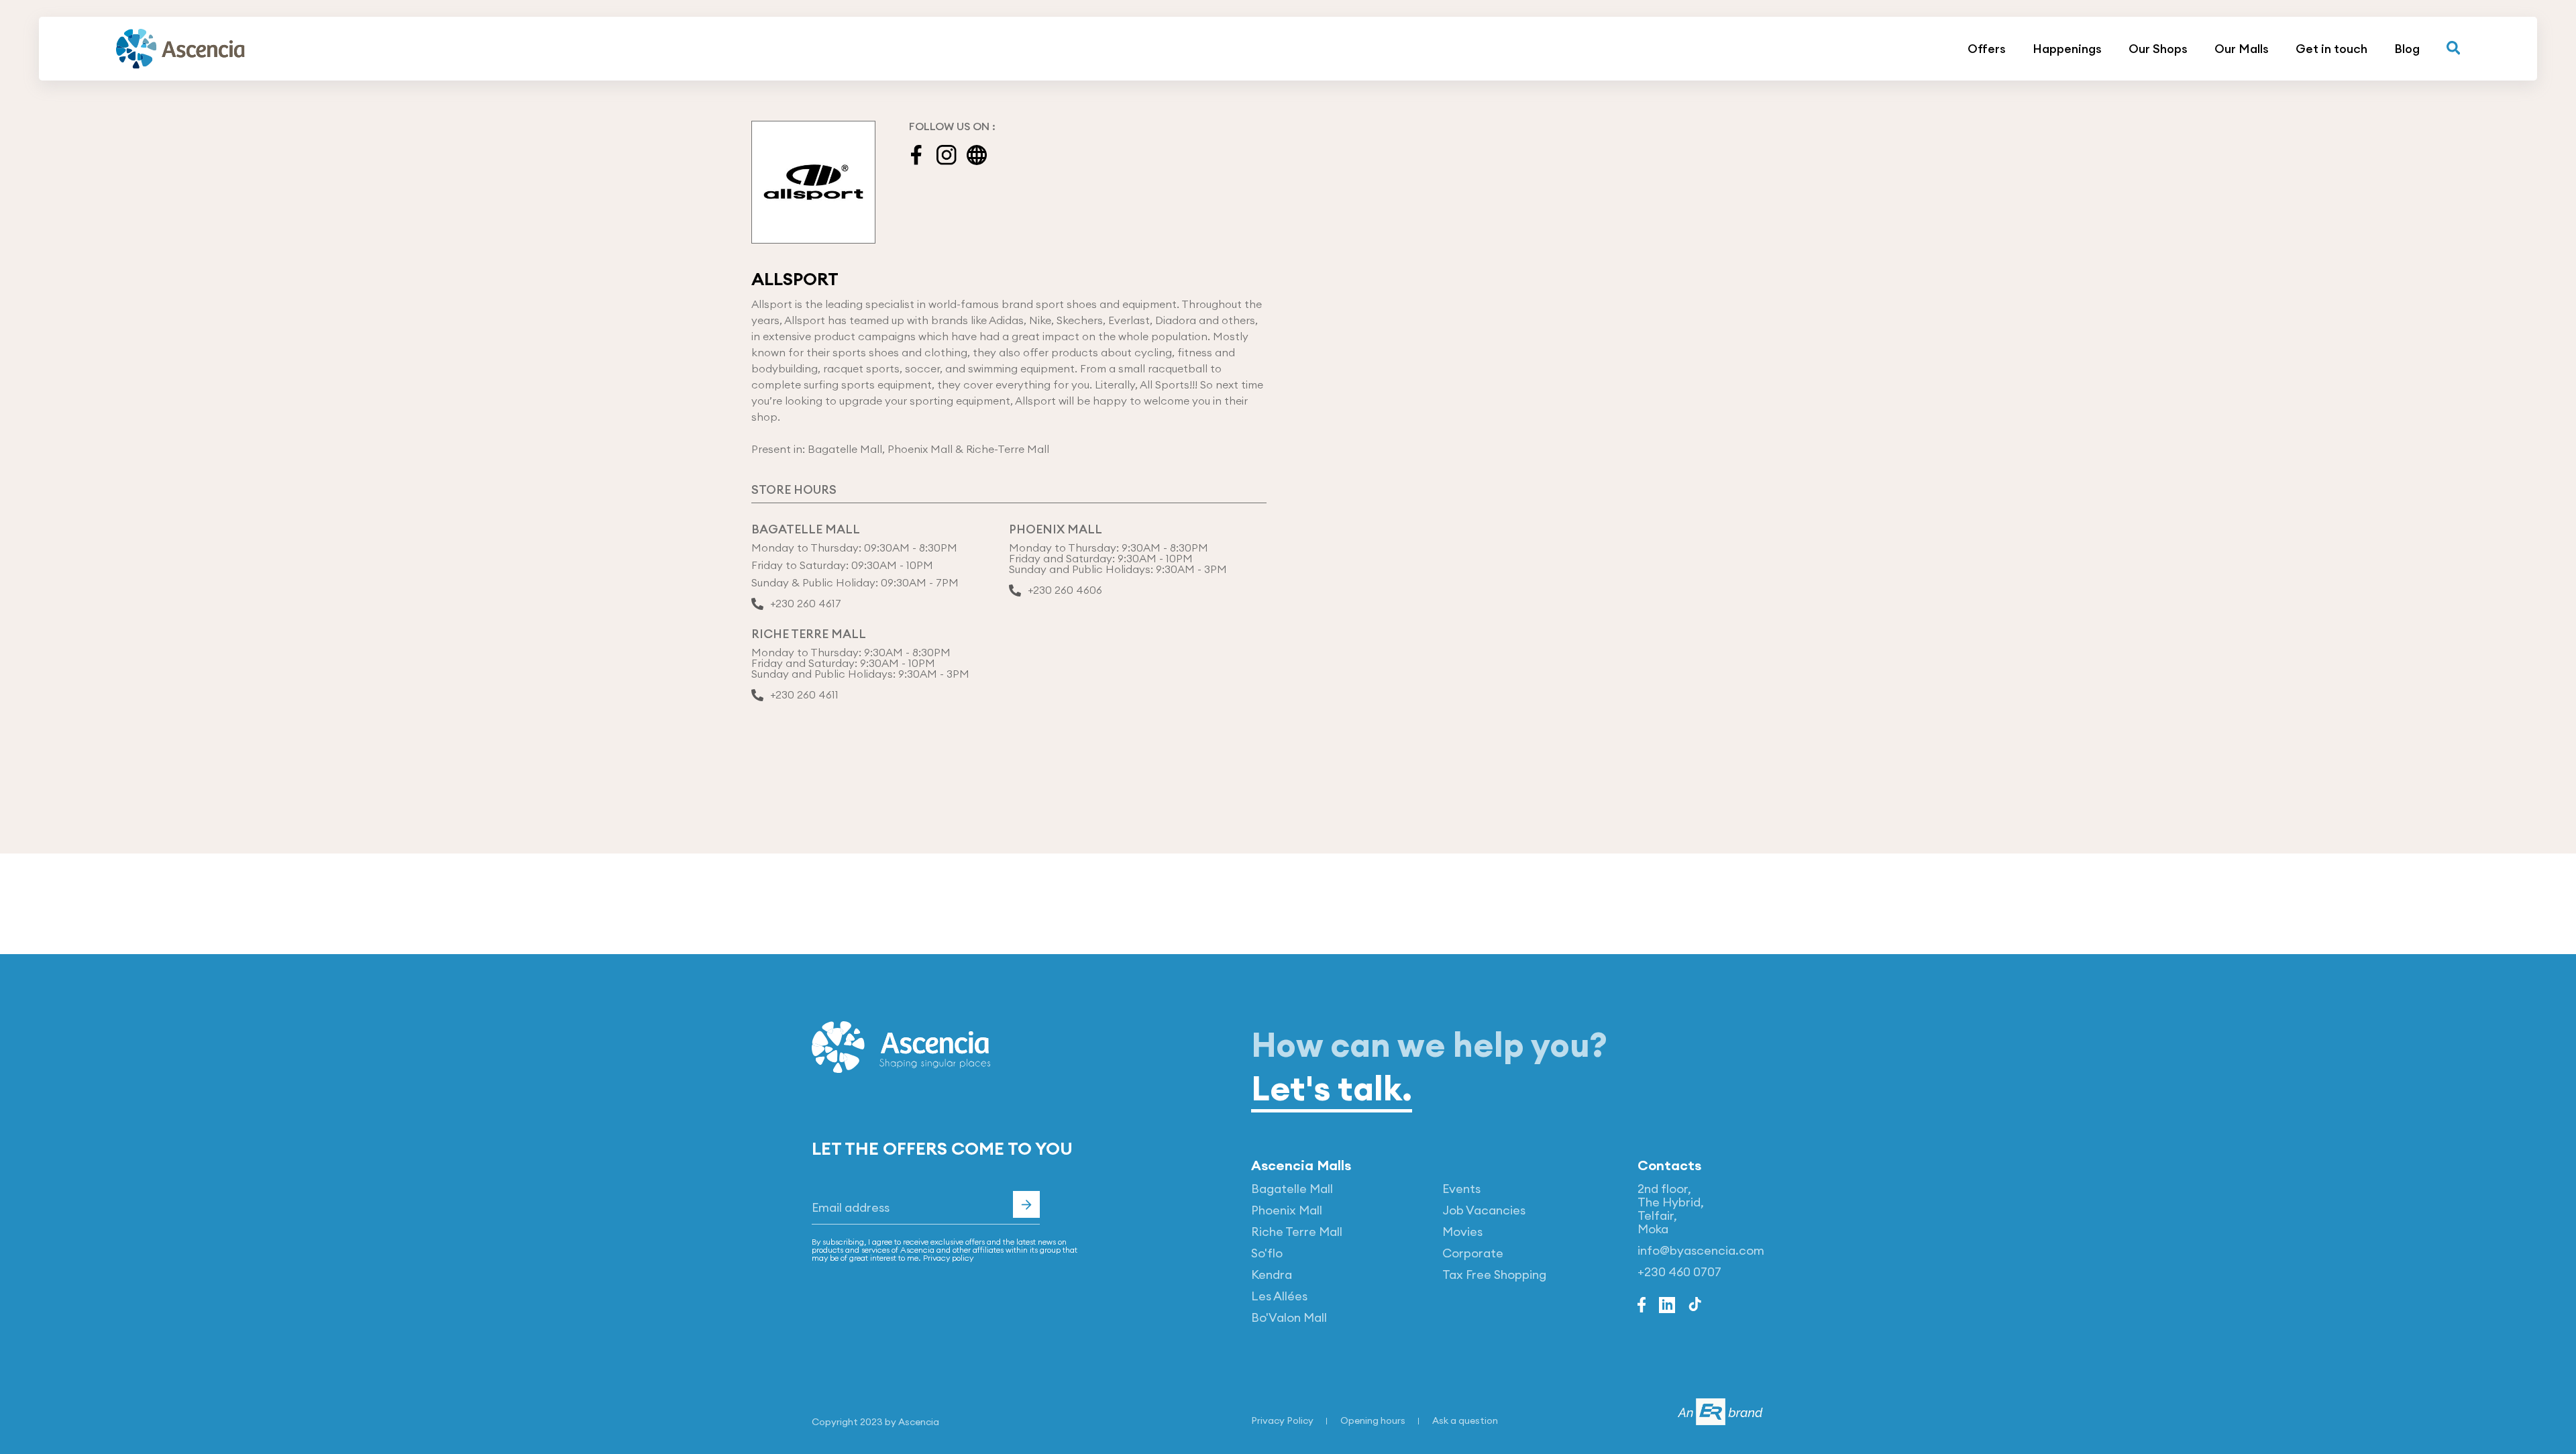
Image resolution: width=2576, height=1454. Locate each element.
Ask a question (1465, 1420)
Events (1461, 1189)
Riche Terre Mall (1297, 1232)
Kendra (1272, 1275)
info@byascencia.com (1701, 1250)
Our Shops (2158, 49)
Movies (1462, 1232)
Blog (2407, 49)
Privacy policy (948, 1258)
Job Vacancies (1484, 1210)
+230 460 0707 (1679, 1272)
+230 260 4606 (1065, 590)
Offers (1987, 49)
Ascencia (919, 1422)
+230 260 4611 (804, 695)
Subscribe (1026, 1204)
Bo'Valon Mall (1289, 1317)
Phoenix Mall (1287, 1210)
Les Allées (1279, 1296)
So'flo (1267, 1253)
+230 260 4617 (806, 604)
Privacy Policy (1282, 1420)
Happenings (2067, 49)
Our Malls (2242, 49)
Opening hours (1373, 1420)
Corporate (1473, 1253)
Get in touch (2331, 49)
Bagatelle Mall (1292, 1189)
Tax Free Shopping (1494, 1275)
